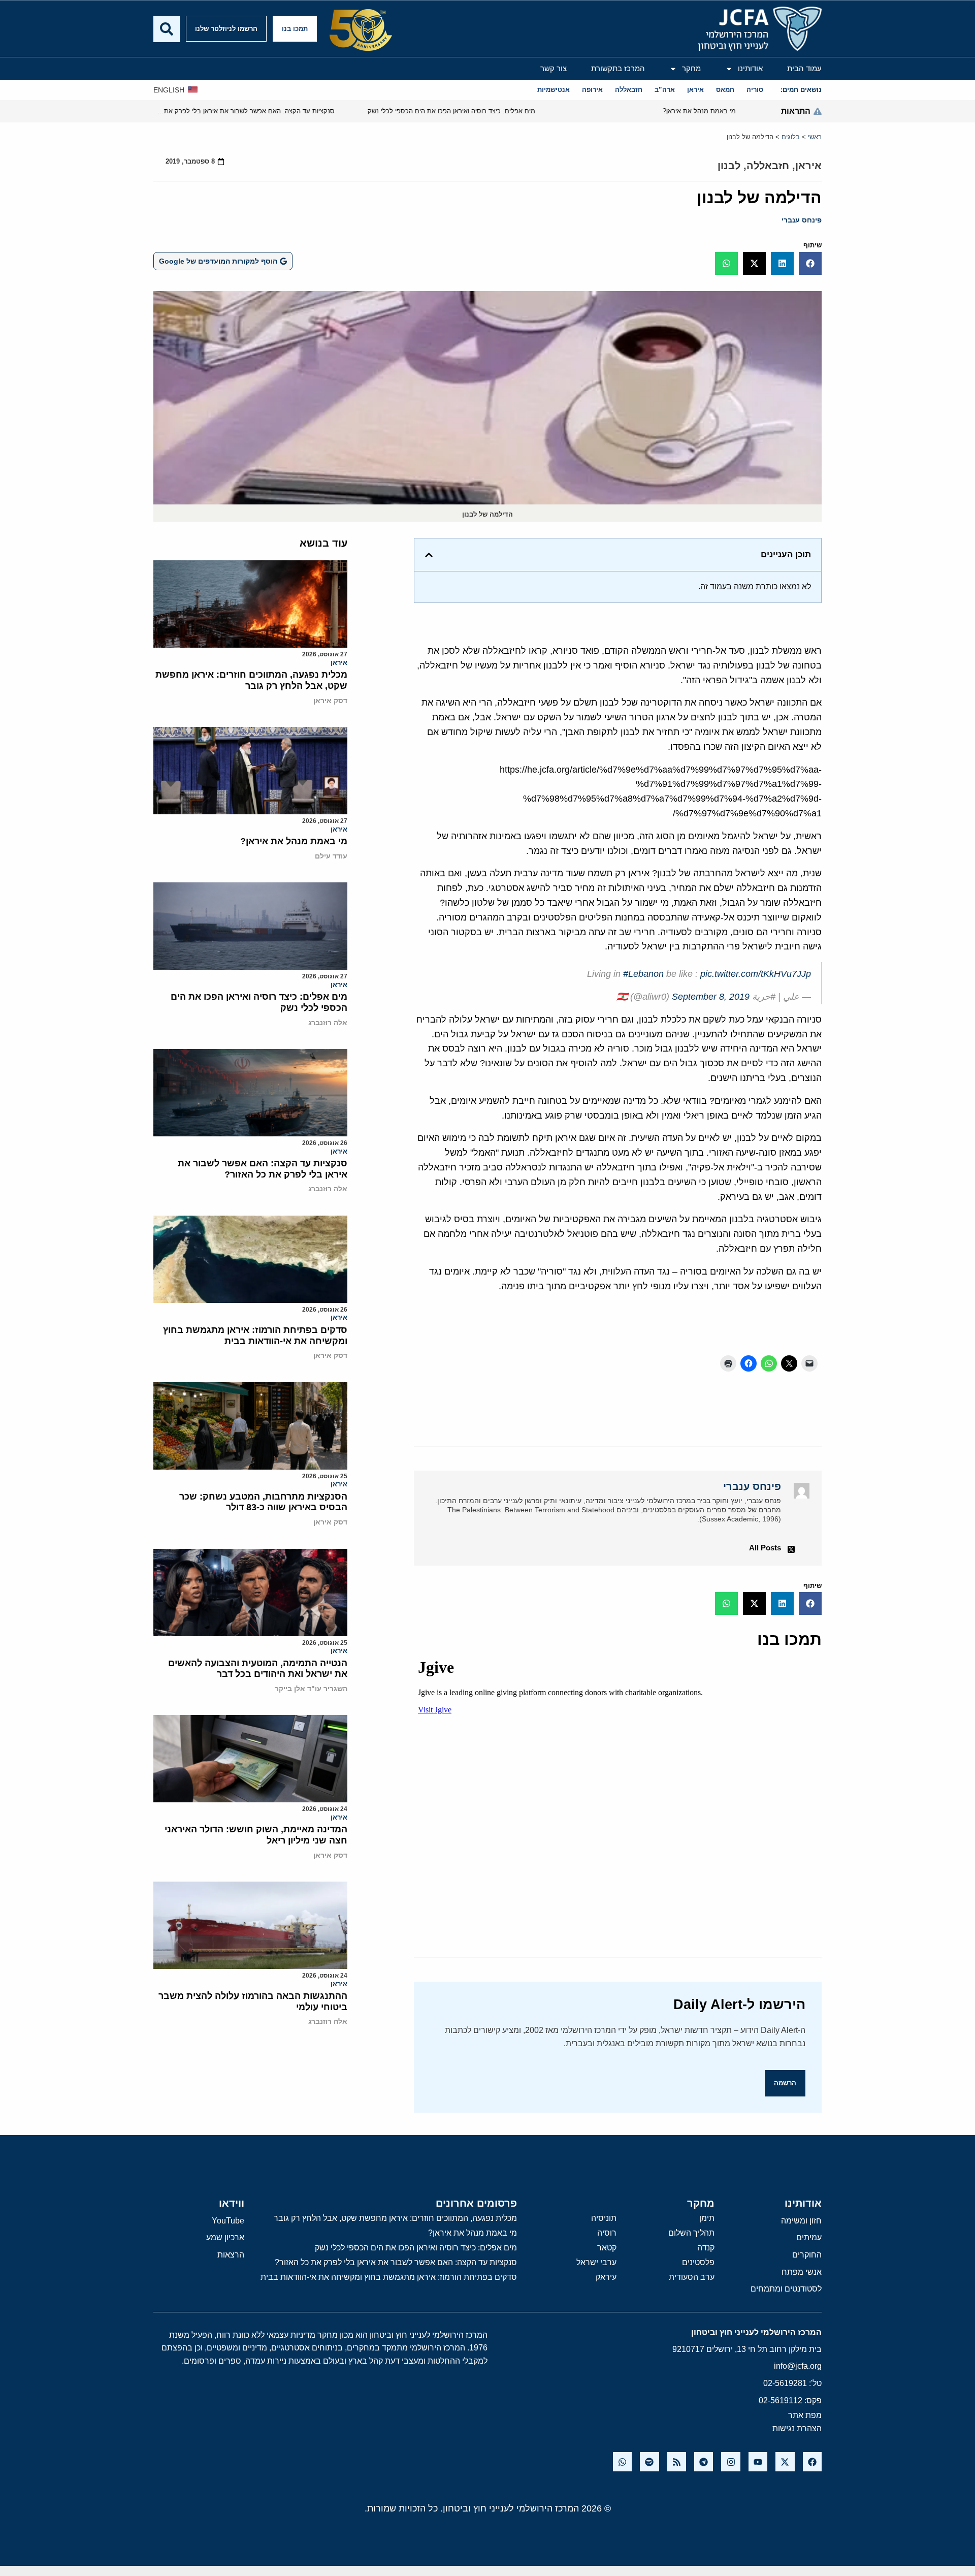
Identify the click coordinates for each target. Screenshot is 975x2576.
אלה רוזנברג (328, 1023)
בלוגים (791, 137)
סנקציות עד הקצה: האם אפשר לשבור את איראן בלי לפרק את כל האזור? (263, 1169)
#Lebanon (643, 974)
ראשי (815, 137)
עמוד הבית (804, 68)
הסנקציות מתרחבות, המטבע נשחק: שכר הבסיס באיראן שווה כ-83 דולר (263, 1502)
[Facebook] (812, 2461)
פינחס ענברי (802, 220)
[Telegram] (704, 2461)
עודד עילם (331, 856)
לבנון (729, 166)
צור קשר (554, 68)
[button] (810, 263)
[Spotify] (649, 2461)
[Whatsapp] (622, 2461)
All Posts (765, 1548)
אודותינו (750, 68)
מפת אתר (805, 2415)
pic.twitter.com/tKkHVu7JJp (756, 974)
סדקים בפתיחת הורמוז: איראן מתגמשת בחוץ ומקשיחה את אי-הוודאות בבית (255, 1335)
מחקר (691, 68)
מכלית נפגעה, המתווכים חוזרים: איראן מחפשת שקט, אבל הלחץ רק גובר (251, 680)
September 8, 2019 (711, 997)
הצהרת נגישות (797, 2428)
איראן (808, 166)
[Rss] (677, 2461)
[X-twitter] (785, 2461)
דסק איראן (330, 701)
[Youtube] (758, 2461)
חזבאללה (768, 166)
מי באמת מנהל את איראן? (294, 841)
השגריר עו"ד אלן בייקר (311, 1689)
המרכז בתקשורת (618, 68)
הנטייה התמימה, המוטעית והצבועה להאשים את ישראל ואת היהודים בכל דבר (258, 1669)
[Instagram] (730, 2461)
